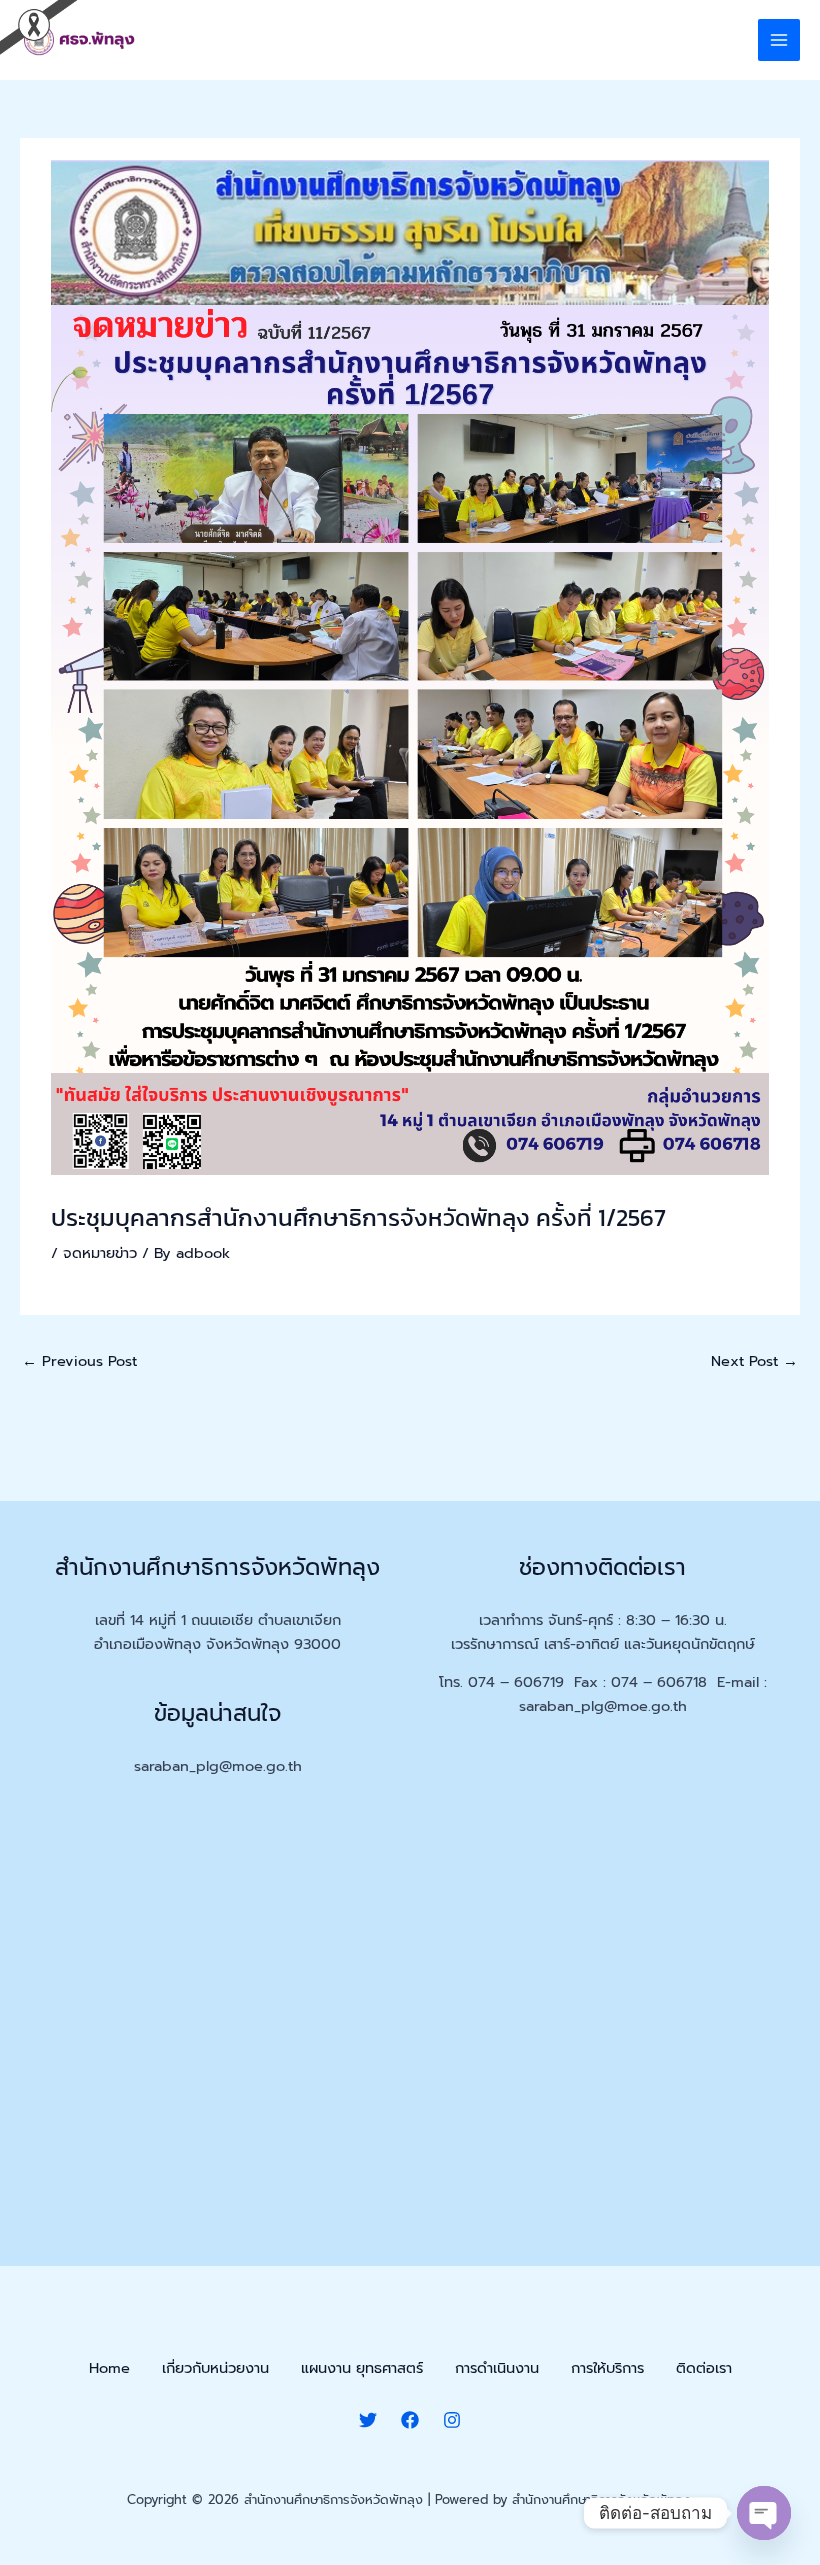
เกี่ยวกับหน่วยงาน (215, 2368)
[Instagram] (452, 2420)
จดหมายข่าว (100, 1253)
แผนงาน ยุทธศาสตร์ (362, 2368)
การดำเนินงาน (497, 2368)
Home (109, 2368)
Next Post (754, 1361)
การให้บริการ (607, 2368)
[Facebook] (410, 2420)
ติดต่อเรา (704, 2368)
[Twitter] (368, 2420)
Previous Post (79, 1361)
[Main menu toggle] (779, 40)
